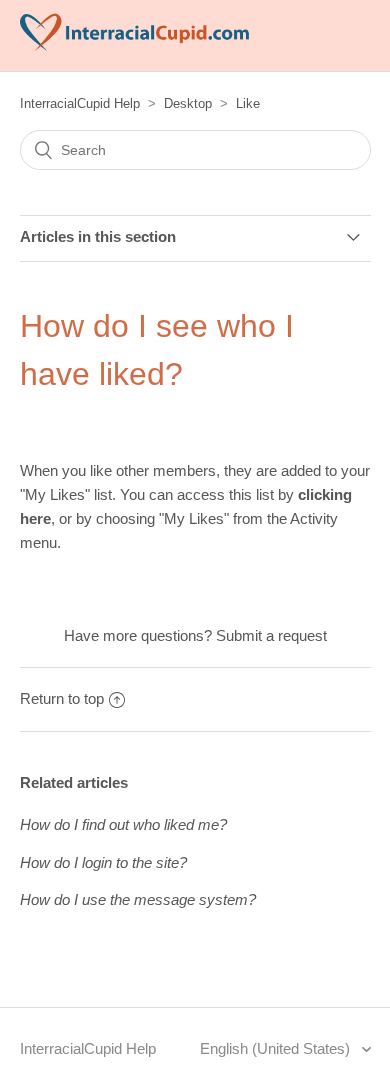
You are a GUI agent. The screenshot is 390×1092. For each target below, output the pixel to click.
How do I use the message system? (138, 899)
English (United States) (277, 1048)
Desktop (188, 103)
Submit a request (271, 635)
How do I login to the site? (103, 862)
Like (248, 103)
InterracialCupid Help (80, 103)
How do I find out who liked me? (123, 824)
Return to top (62, 698)
